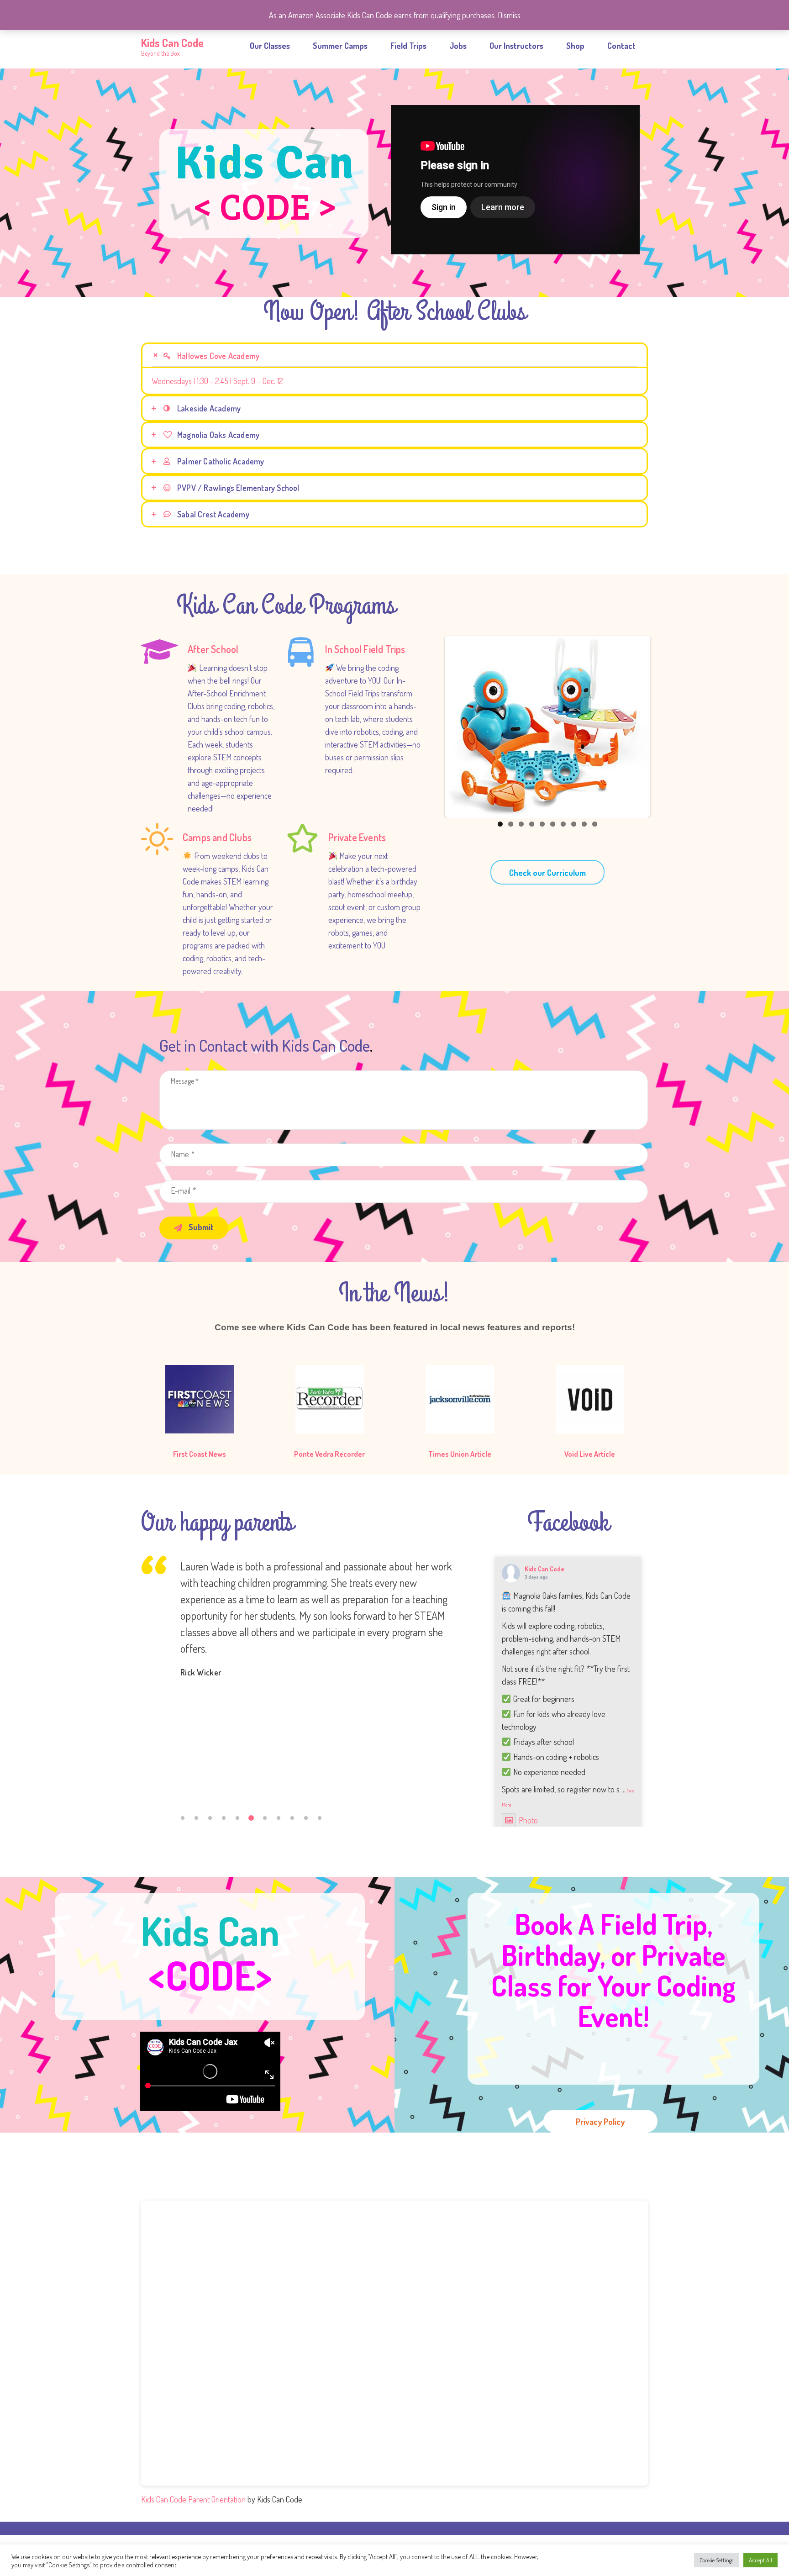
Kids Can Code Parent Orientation (193, 2499)
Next (662, 727)
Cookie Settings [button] (716, 2560)
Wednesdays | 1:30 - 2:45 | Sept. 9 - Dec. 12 (217, 381)
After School (213, 649)
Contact (621, 46)
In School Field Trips (365, 649)
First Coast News (200, 1454)
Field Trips (408, 46)
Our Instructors (516, 46)
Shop (575, 46)
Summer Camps (340, 46)
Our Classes (270, 46)
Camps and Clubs (217, 837)
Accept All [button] (760, 2560)
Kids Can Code (544, 1569)
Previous (433, 727)
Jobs (458, 46)
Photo (528, 1820)
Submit (200, 1227)
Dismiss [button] (509, 15)
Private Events (357, 837)
